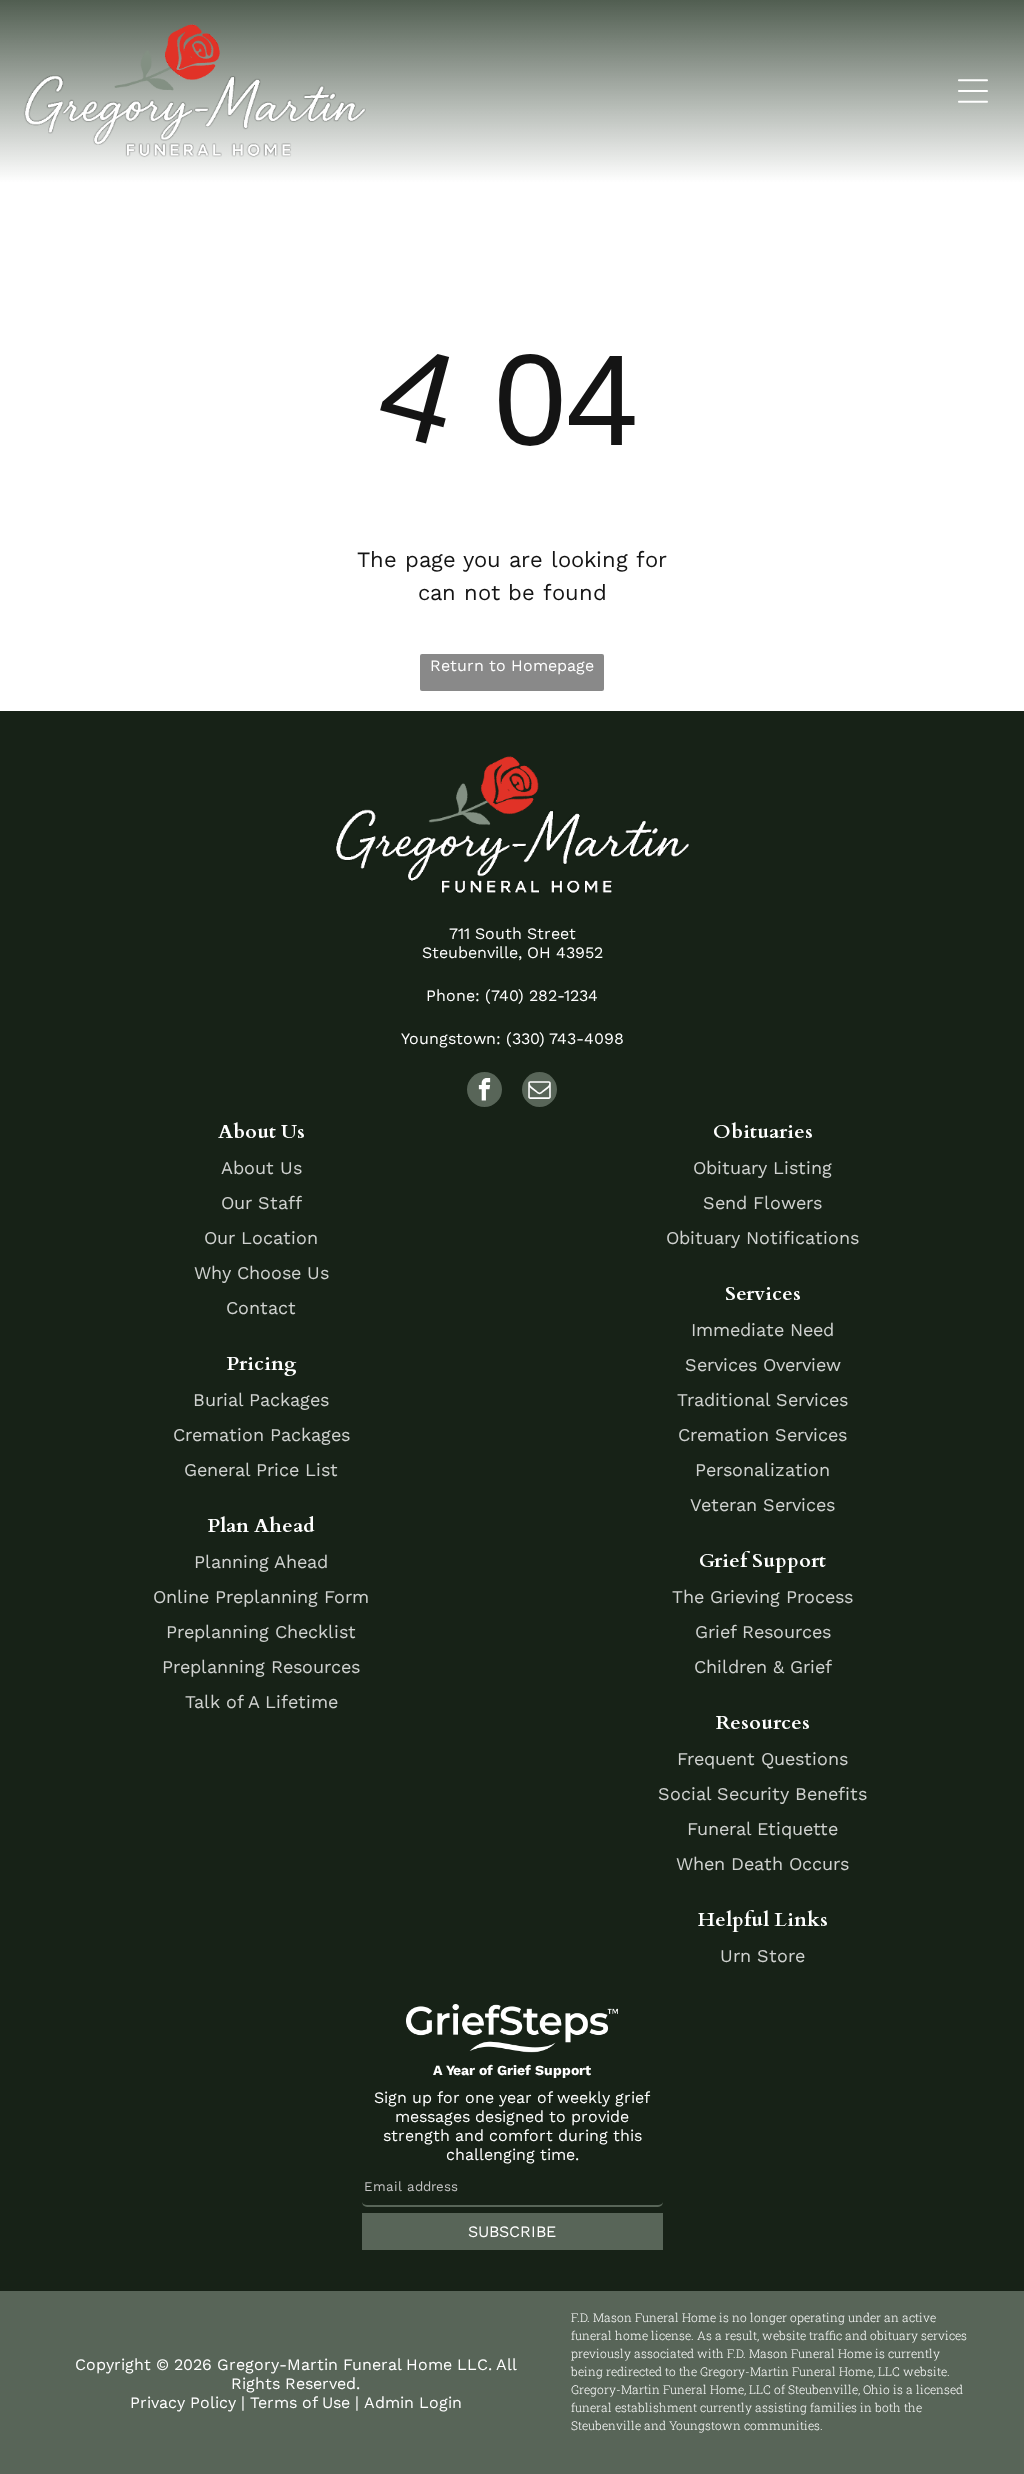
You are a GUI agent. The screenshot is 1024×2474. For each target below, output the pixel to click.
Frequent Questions (762, 1758)
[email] (539, 1092)
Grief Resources (763, 1631)
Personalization (762, 1469)
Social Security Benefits (762, 1793)
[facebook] (484, 1092)
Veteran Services (762, 1504)
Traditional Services (762, 1399)
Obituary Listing (762, 1167)
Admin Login (413, 2402)
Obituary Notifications (762, 1237)
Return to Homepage (512, 665)
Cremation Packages (261, 1434)
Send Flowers (762, 1202)
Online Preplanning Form (261, 1596)
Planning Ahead (261, 1561)
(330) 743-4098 (565, 1038)
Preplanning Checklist (261, 1631)
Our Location (261, 1237)
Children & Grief (763, 1666)
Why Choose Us (261, 1272)
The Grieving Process (762, 1596)
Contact (261, 1307)
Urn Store (762, 1955)
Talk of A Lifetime (261, 1701)
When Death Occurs (762, 1863)
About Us (261, 1167)
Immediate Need (762, 1329)
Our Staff (261, 1202)
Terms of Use (300, 2402)
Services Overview (763, 1364)
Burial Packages (261, 1399)
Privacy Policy (183, 2402)
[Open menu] (973, 91)
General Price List (261, 1469)
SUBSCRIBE (512, 2231)
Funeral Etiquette (762, 1828)
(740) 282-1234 (541, 995)
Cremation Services (762, 1434)
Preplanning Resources (261, 1666)
